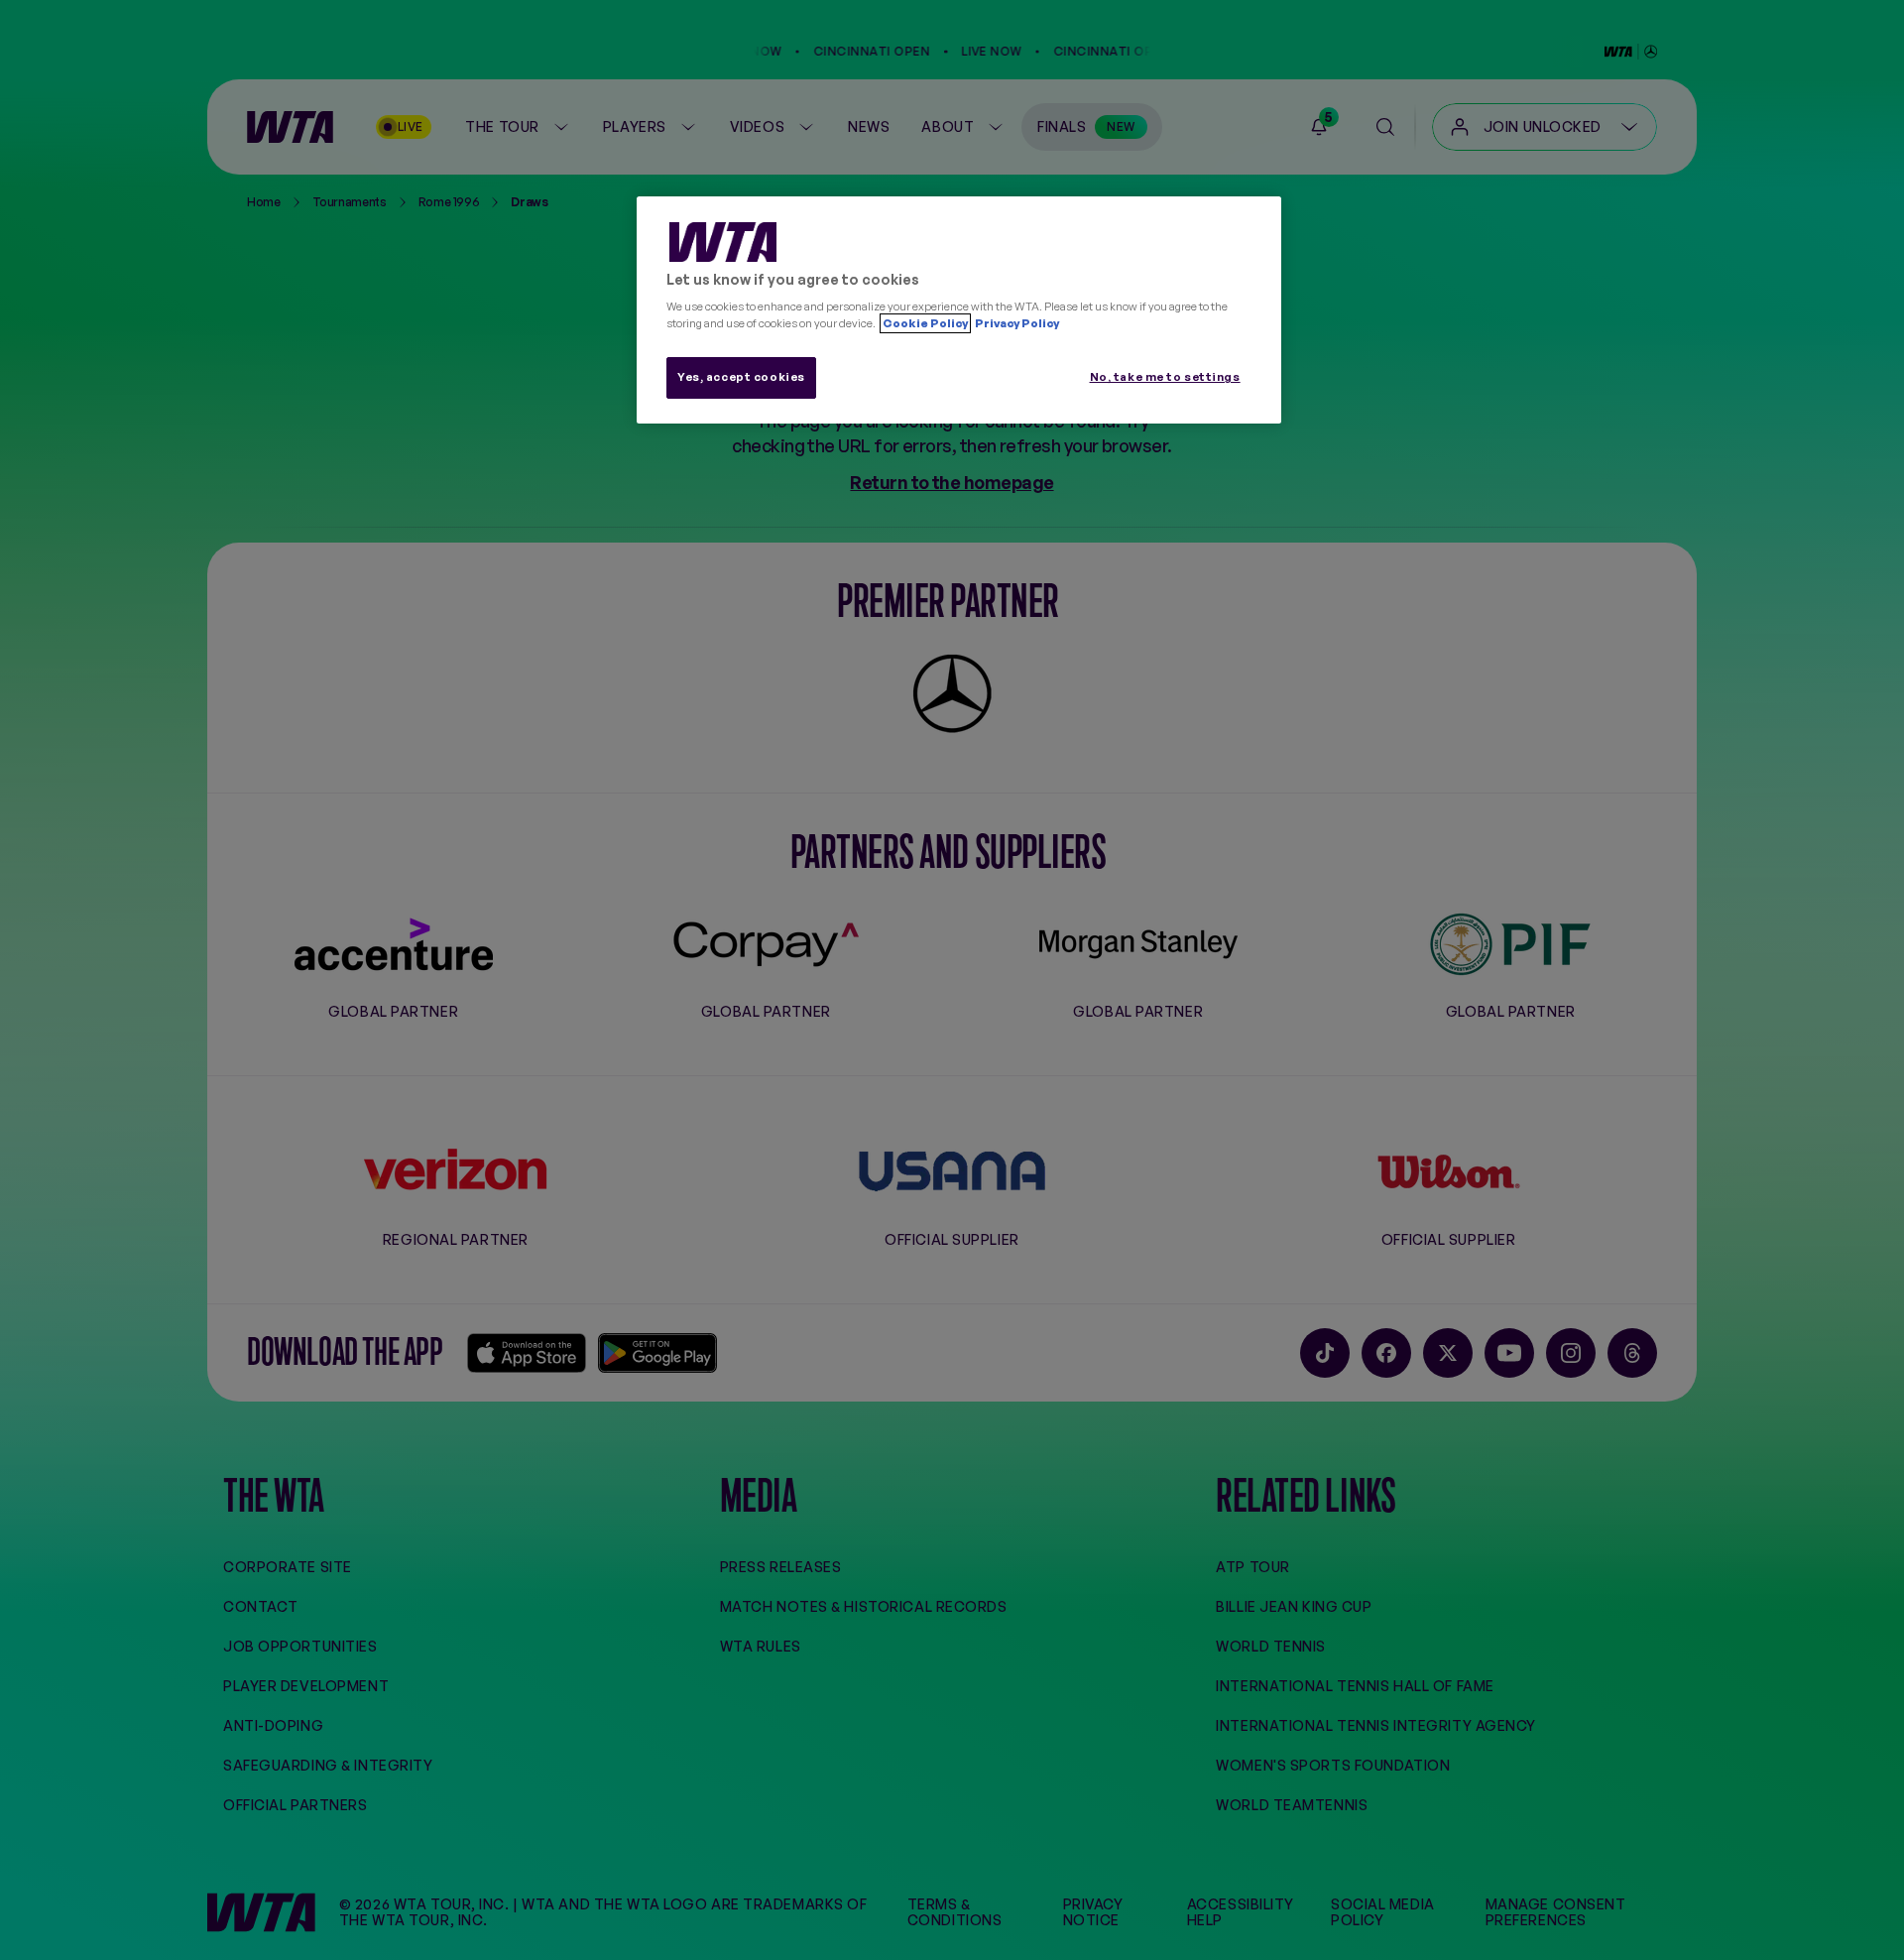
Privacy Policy (1016, 323)
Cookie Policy (925, 323)
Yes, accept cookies (741, 377)
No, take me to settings (1165, 377)
